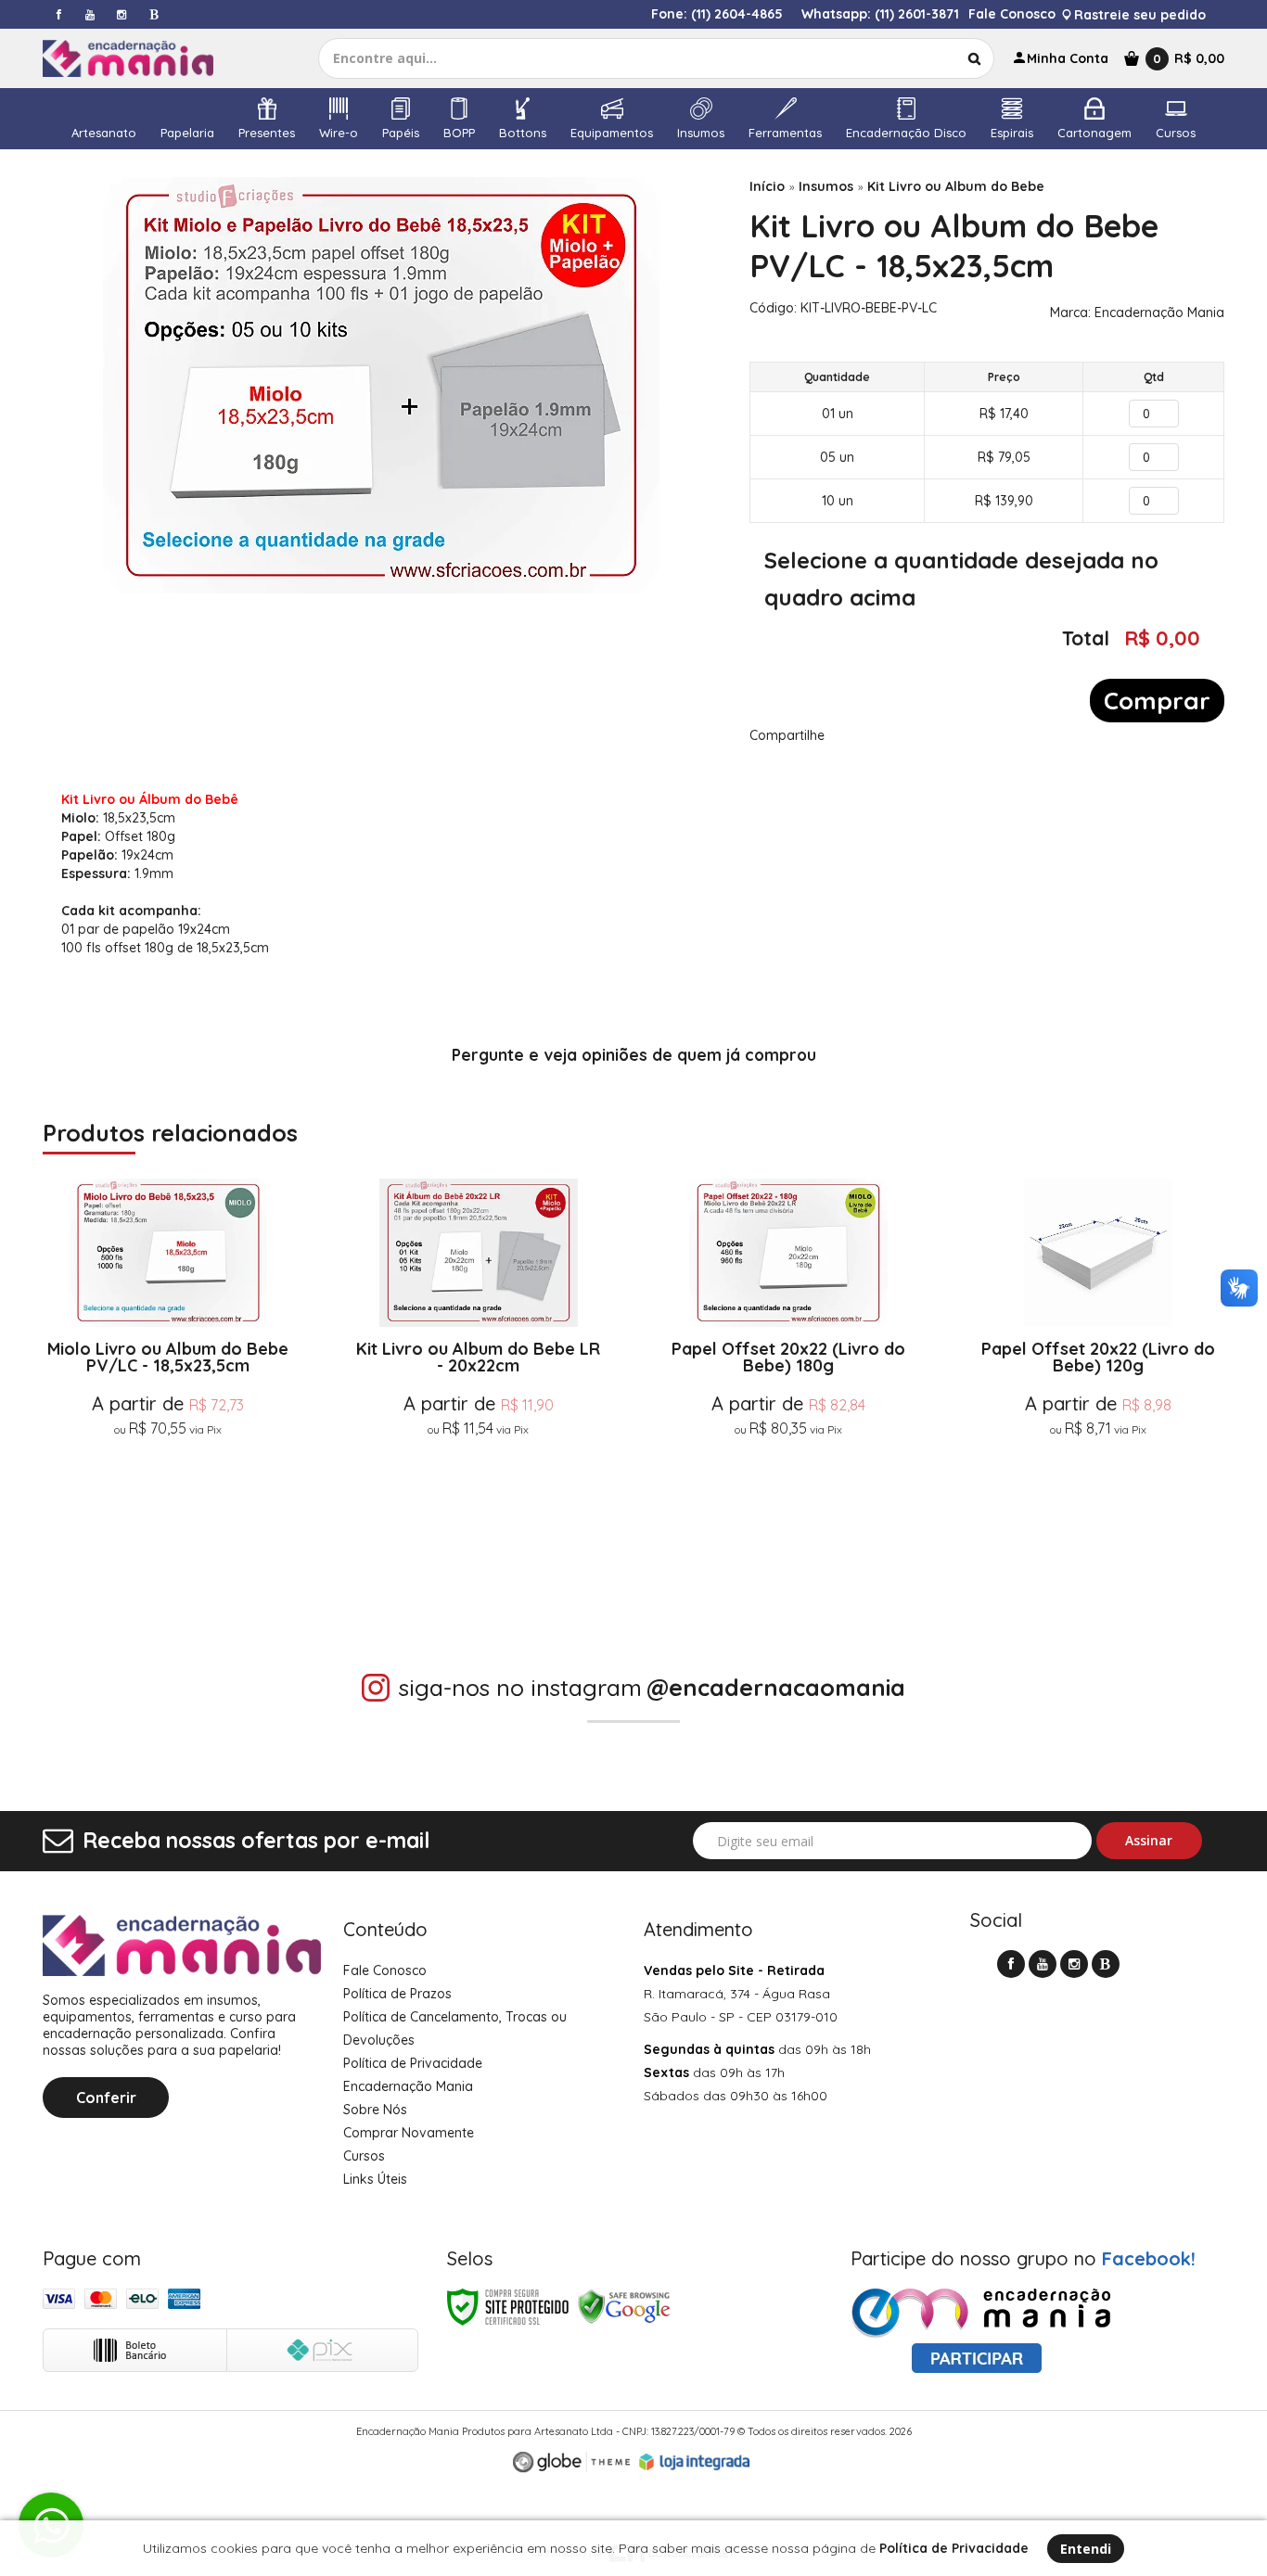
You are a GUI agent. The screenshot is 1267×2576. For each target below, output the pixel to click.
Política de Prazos (397, 1994)
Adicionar (240, 1556)
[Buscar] (974, 58)
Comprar (1157, 701)
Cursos (364, 2156)
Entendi (1086, 2549)
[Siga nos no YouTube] (1043, 1964)
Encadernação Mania (1159, 312)
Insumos (826, 186)
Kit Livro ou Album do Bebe (956, 186)
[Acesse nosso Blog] (153, 14)
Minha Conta (1068, 58)
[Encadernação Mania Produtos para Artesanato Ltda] (145, 58)
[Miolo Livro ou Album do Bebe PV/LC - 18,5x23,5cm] (168, 1380)
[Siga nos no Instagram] (122, 14)
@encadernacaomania (776, 1687)
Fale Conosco (1012, 14)
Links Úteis (375, 2179)
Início (767, 186)
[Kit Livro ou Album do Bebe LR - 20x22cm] (478, 1380)
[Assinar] (1150, 1841)
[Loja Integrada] (695, 2462)
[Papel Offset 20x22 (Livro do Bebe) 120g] (1099, 1380)
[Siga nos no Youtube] (90, 14)
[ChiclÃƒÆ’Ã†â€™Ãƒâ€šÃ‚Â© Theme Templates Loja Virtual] (571, 2462)
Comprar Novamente (409, 2133)
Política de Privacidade (413, 2063)
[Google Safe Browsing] (624, 2306)
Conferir (106, 2098)
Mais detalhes (168, 1511)
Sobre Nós (375, 2110)
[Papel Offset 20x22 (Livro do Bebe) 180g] (789, 1380)
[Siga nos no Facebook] (58, 14)
